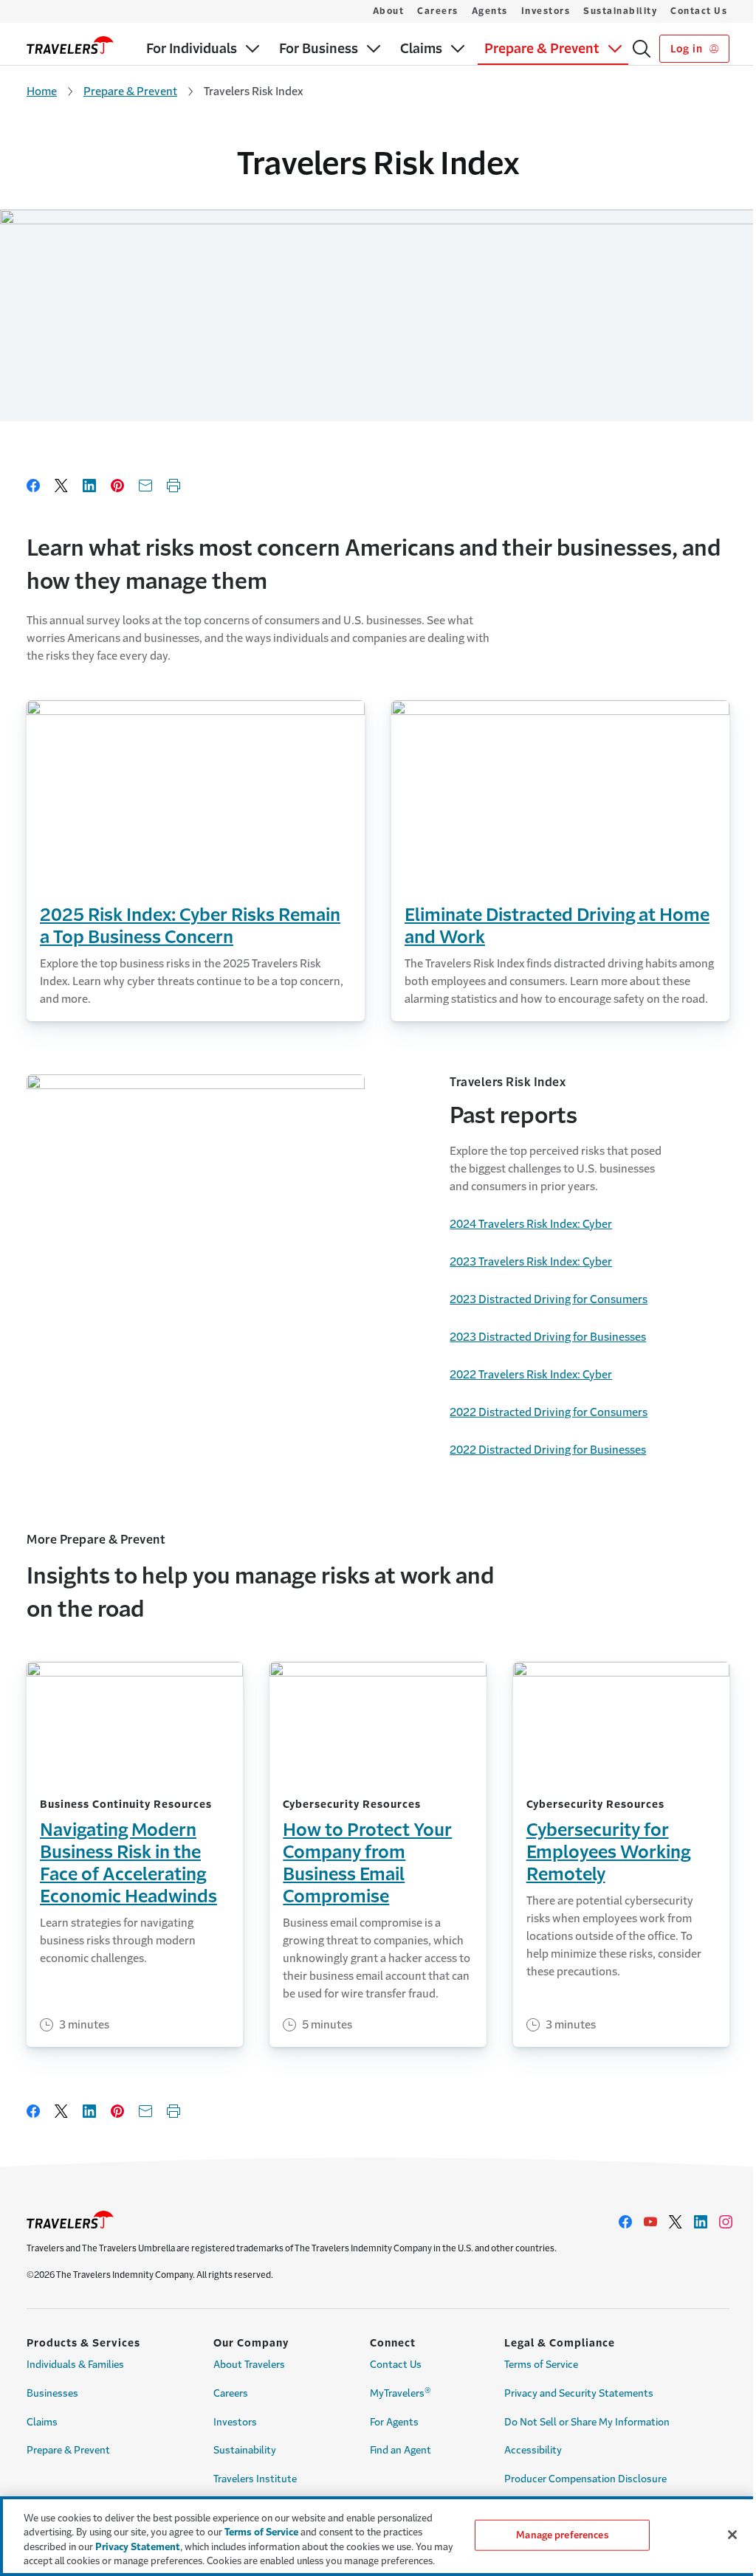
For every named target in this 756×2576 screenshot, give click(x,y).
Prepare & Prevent (130, 91)
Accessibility (533, 2450)
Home (42, 91)
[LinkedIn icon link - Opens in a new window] (701, 2222)
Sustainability (620, 11)
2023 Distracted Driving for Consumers (549, 1299)
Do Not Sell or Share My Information (587, 2422)
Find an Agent (401, 2450)
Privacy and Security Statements (579, 2393)
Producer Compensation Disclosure (585, 2479)
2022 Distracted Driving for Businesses (548, 1450)
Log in (688, 49)
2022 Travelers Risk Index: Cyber (531, 1374)
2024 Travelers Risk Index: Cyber (531, 1224)
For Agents (394, 2422)
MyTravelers (401, 2392)
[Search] (642, 49)
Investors (546, 11)
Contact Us (699, 11)
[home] (70, 45)
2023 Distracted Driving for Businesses (548, 1337)
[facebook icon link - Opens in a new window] (625, 2222)
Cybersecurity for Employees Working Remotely (608, 1852)
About (389, 11)
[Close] (732, 2535)
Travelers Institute (255, 2479)
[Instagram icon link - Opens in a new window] (726, 2222)
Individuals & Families (75, 2365)
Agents (490, 11)
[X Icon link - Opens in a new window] (676, 2222)
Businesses (52, 2393)
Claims (42, 2422)
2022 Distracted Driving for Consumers (549, 1412)
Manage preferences (562, 2535)
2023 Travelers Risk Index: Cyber (531, 1261)
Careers (438, 11)
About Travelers (249, 2365)
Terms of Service (541, 2365)
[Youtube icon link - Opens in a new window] (650, 2222)
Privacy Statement (138, 2547)
